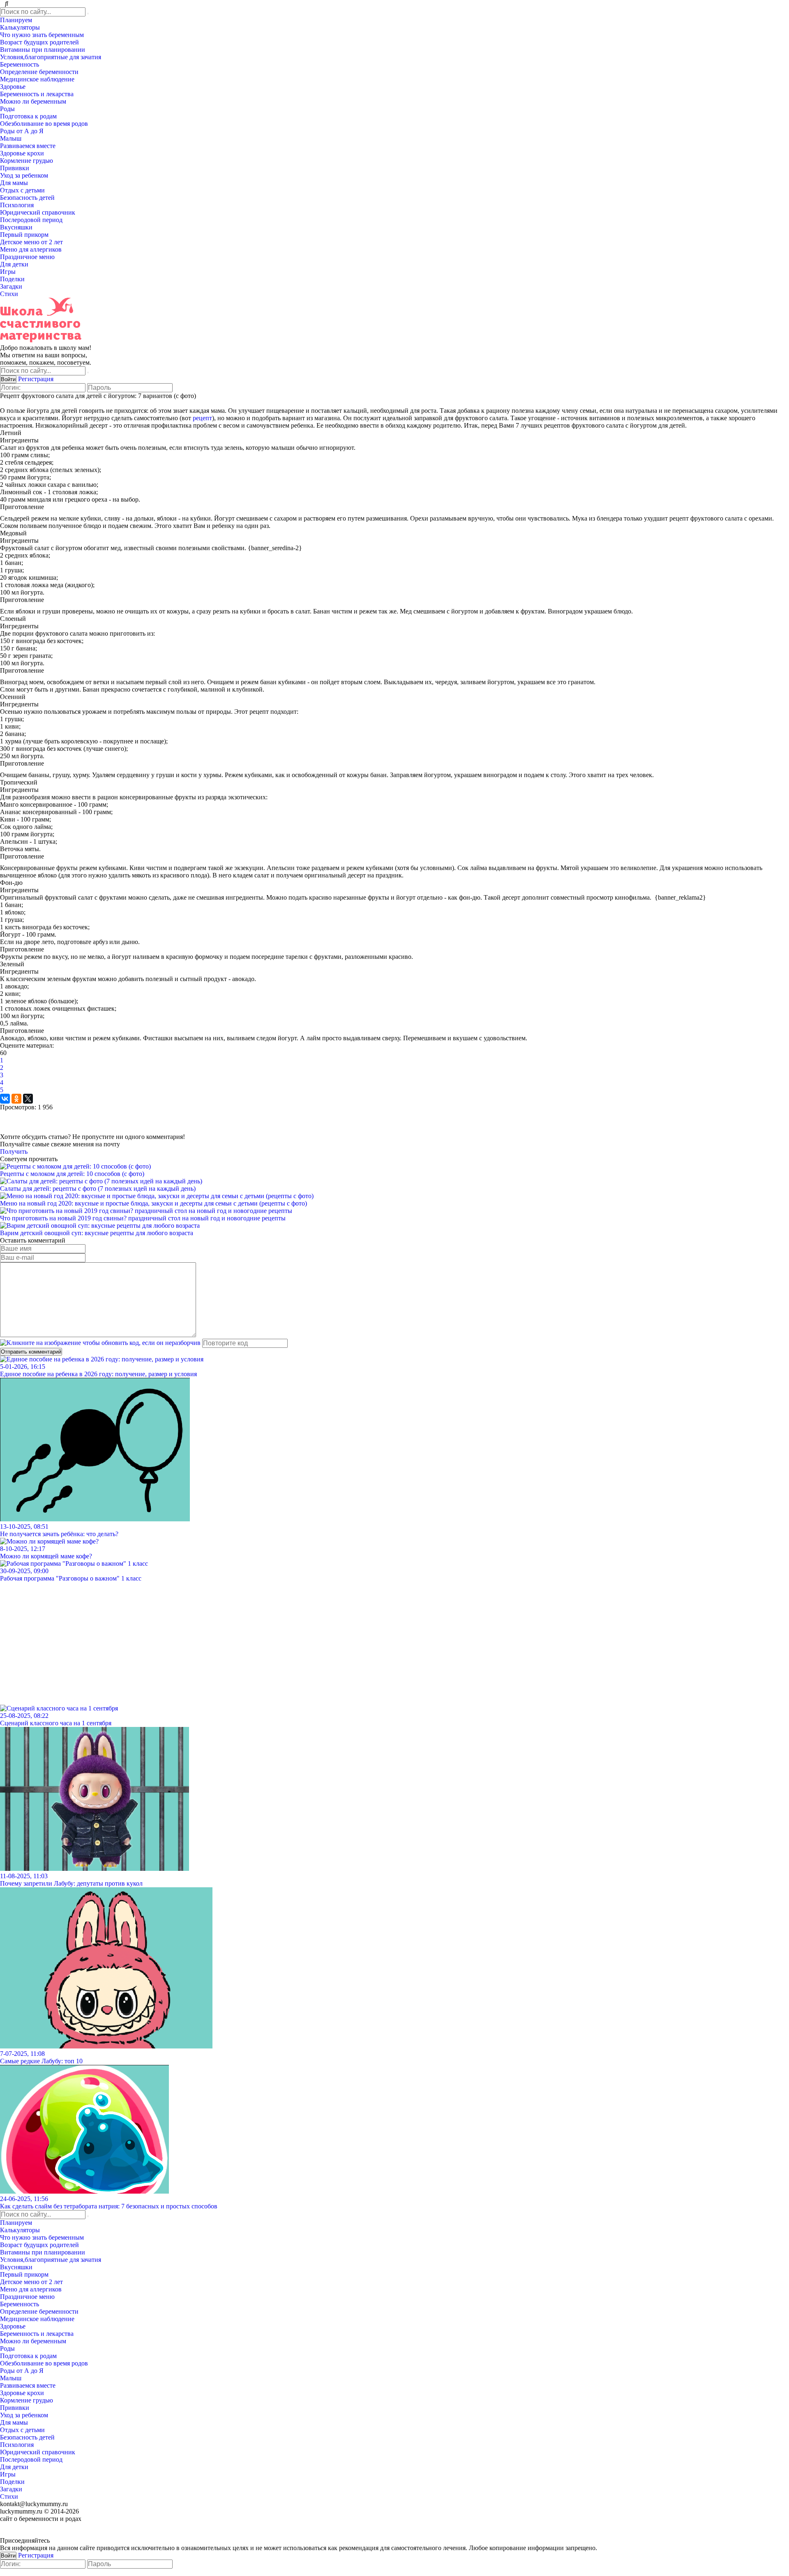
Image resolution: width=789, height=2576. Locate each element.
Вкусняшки (17, 227)
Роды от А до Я (23, 131)
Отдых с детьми (23, 190)
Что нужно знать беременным (43, 35)
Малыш (12, 138)
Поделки (13, 279)
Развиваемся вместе (29, 146)
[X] (28, 1099)
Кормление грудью (27, 161)
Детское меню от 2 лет (32, 242)
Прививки (15, 168)
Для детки (15, 264)
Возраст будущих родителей (40, 42)
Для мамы (15, 183)
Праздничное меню (28, 257)
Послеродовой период (32, 220)
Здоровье (14, 87)
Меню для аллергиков (32, 249)
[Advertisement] (247, 1640)
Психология (18, 205)
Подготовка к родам (29, 116)
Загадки (12, 286)
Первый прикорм (25, 235)
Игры (9, 272)
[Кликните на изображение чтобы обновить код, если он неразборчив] (100, 1343)
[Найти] (88, 14)
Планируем (17, 20)
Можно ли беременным (34, 101)
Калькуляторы (21, 27)
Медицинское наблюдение (38, 79)
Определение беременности (40, 72)
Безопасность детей (28, 198)
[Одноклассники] (16, 1099)
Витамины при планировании (43, 50)
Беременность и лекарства (38, 94)
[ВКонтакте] (5, 1099)
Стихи (10, 294)
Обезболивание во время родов (45, 124)
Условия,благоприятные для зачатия (51, 57)
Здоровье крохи (23, 153)
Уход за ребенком (25, 175)
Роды (8, 109)
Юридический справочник (38, 212)
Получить (14, 1151)
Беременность (20, 64)
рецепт (202, 418)
